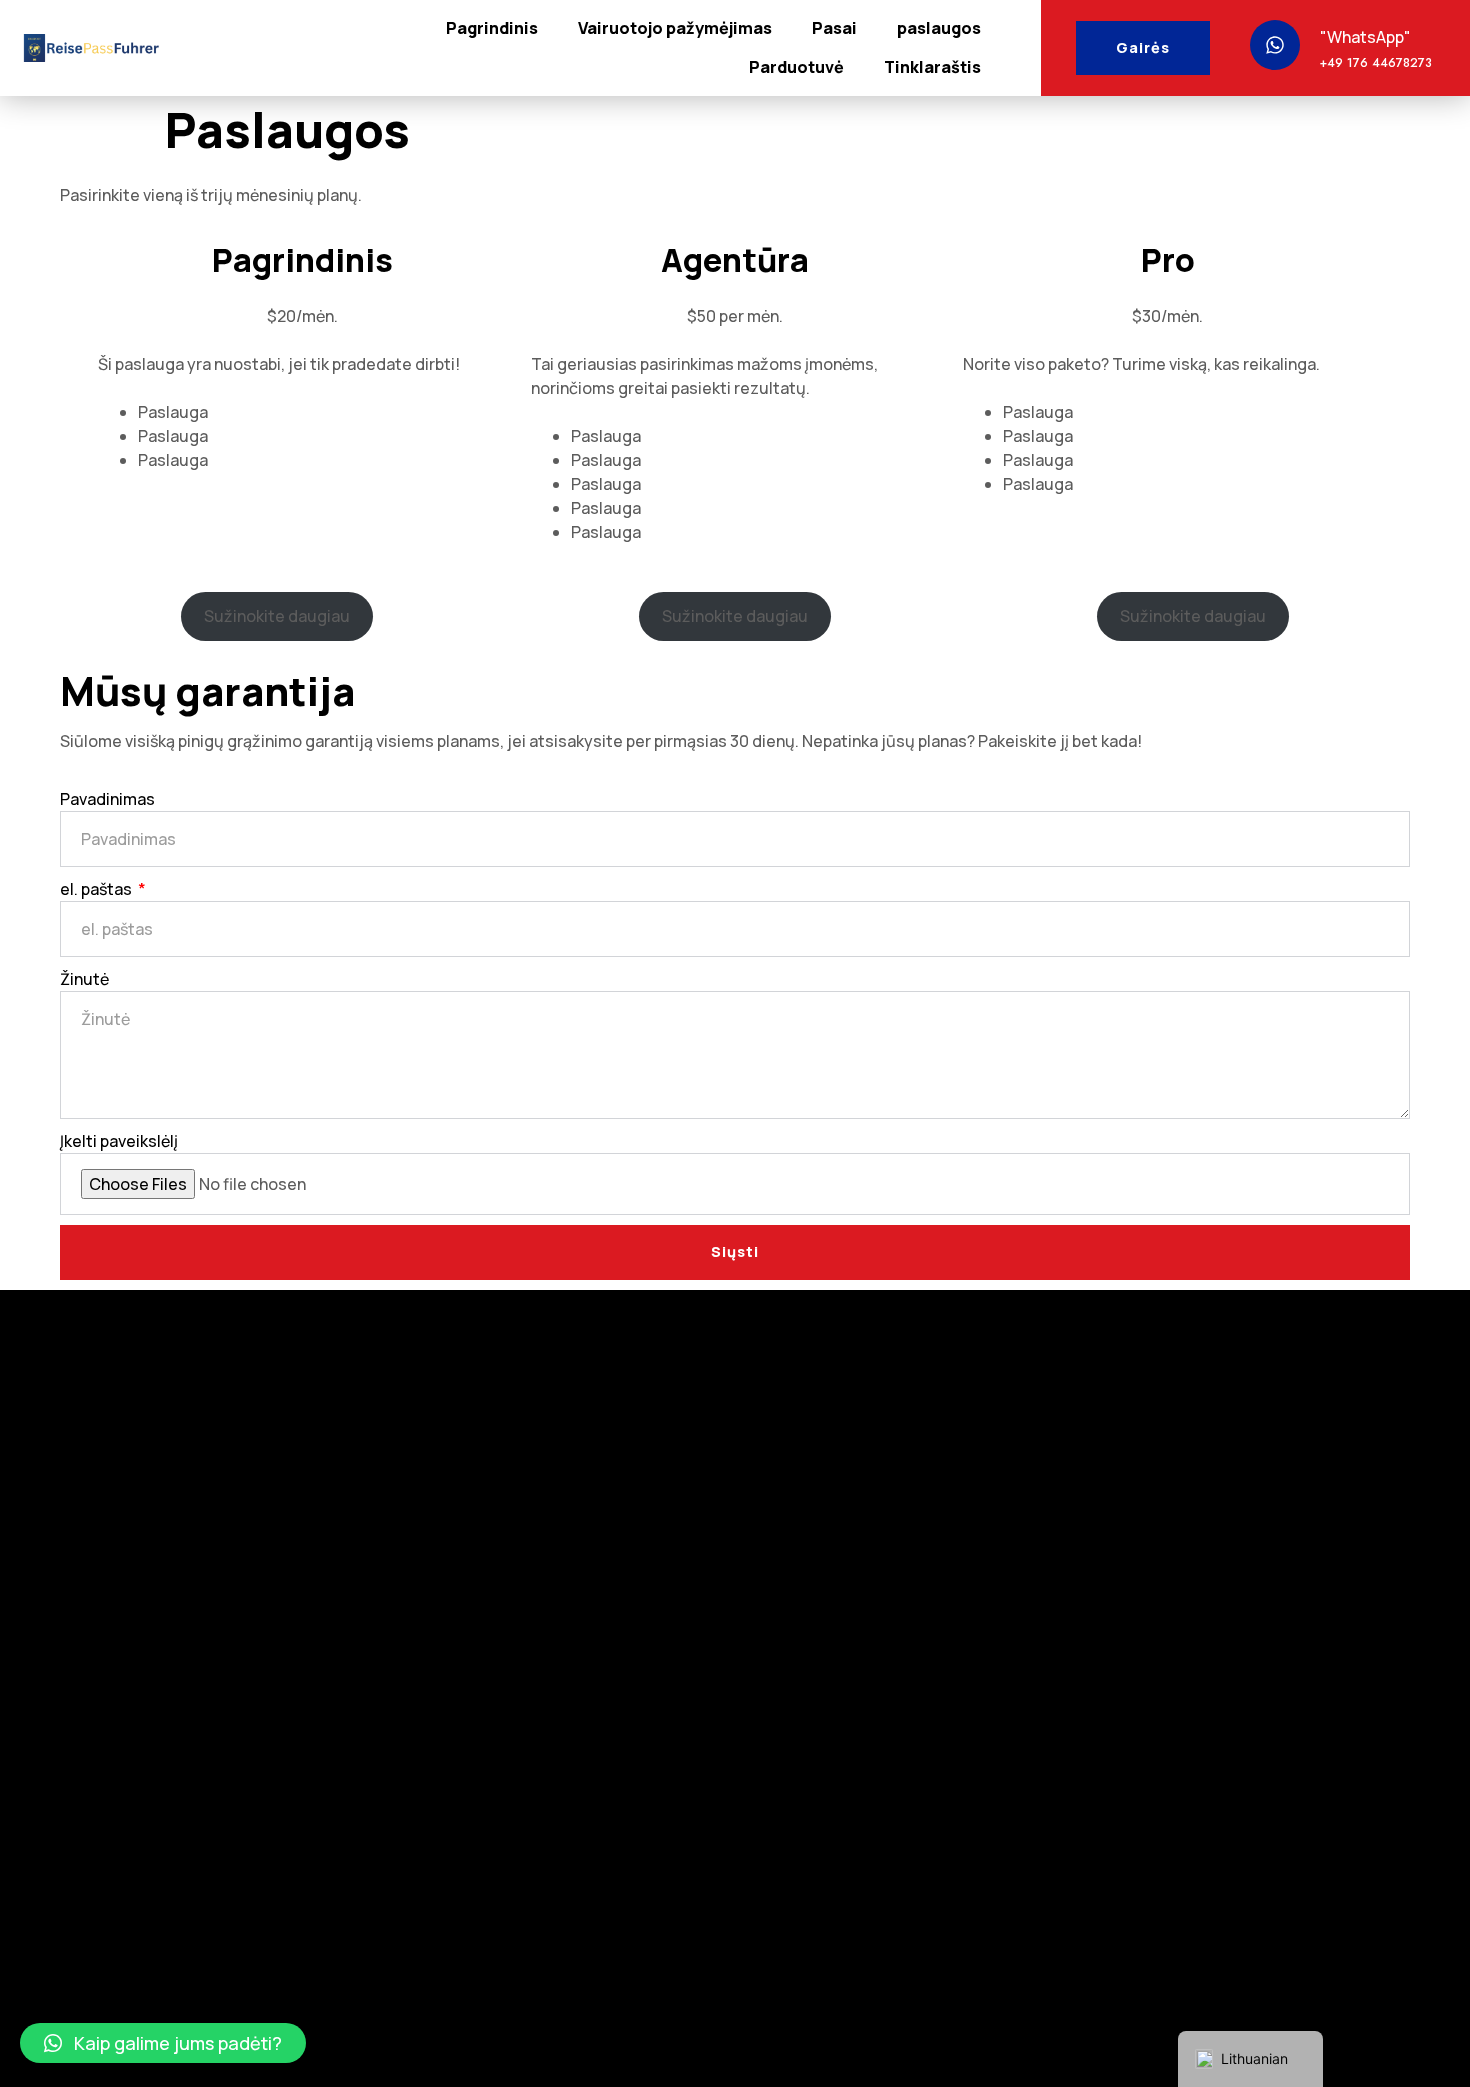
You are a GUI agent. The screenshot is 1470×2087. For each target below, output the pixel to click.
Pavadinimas (107, 799)
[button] (163, 2043)
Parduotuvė (796, 67)
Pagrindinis (492, 28)
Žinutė (84, 979)
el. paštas (97, 889)
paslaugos (939, 28)
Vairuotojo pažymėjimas (675, 28)
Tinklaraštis (932, 67)
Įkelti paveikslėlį (119, 1141)
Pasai (834, 28)
